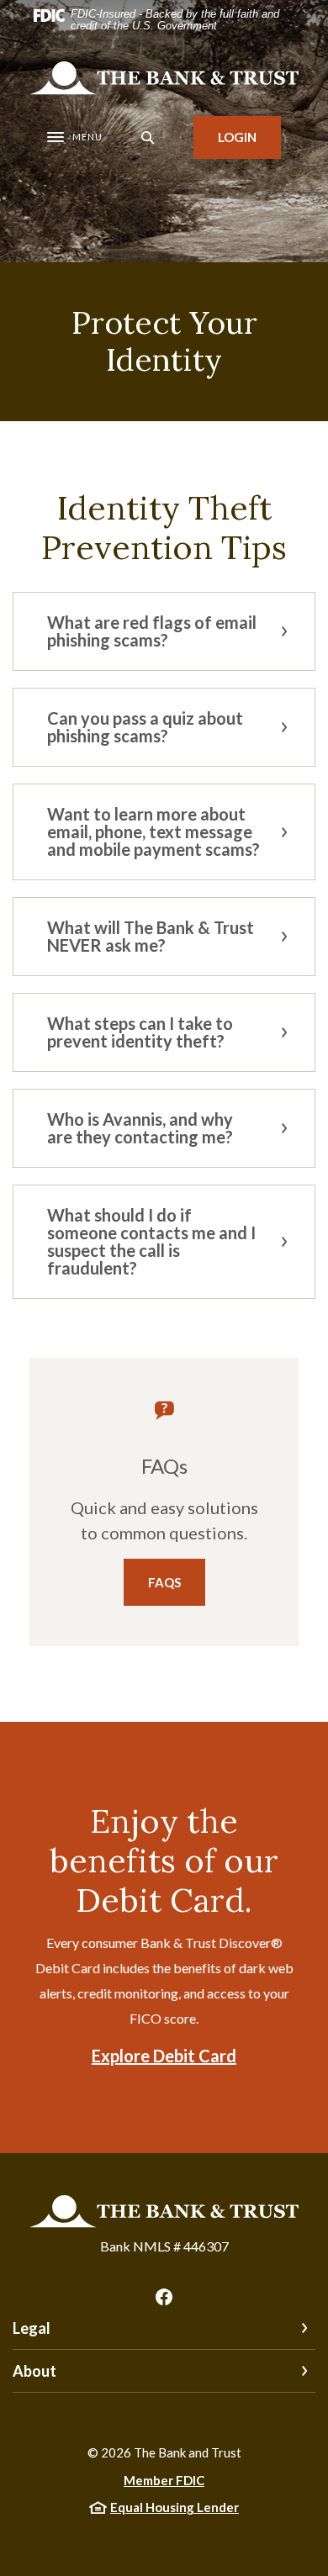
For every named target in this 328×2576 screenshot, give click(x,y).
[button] (164, 631)
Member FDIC (164, 2480)
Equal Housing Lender (175, 2507)
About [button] (34, 2371)
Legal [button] (32, 2328)
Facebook (164, 2297)
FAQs (164, 1582)
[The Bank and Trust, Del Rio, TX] (164, 78)
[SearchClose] (148, 137)
